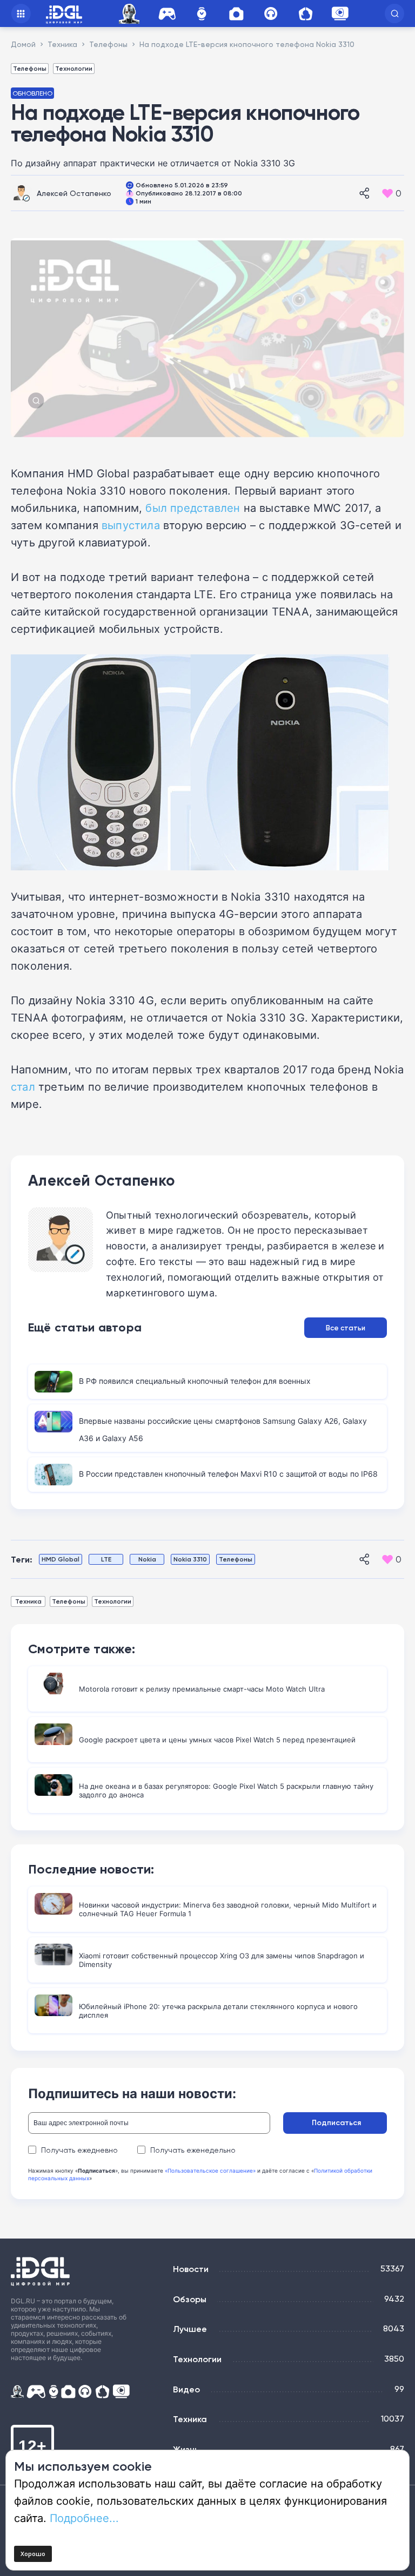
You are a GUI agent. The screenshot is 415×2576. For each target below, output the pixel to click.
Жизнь (186, 2449)
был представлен (193, 508)
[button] (394, 13)
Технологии (74, 68)
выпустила (131, 525)
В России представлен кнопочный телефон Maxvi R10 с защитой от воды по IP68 (228, 1474)
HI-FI (271, 14)
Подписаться (336, 2122)
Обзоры (190, 2299)
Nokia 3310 (190, 1559)
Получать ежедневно (79, 2150)
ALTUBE (340, 13)
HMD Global (61, 1559)
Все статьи (346, 1328)
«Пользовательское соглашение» (210, 2171)
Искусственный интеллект (131, 14)
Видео (186, 2389)
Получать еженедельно (193, 2150)
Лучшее (190, 2329)
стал (23, 1086)
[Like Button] (387, 193)
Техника (28, 1601)
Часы (202, 14)
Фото (236, 14)
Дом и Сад (305, 14)
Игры (167, 14)
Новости (191, 2269)
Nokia (147, 1559)
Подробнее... (84, 2518)
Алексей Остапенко (74, 193)
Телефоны (30, 68)
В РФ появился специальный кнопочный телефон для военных (195, 1381)
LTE (106, 1559)
